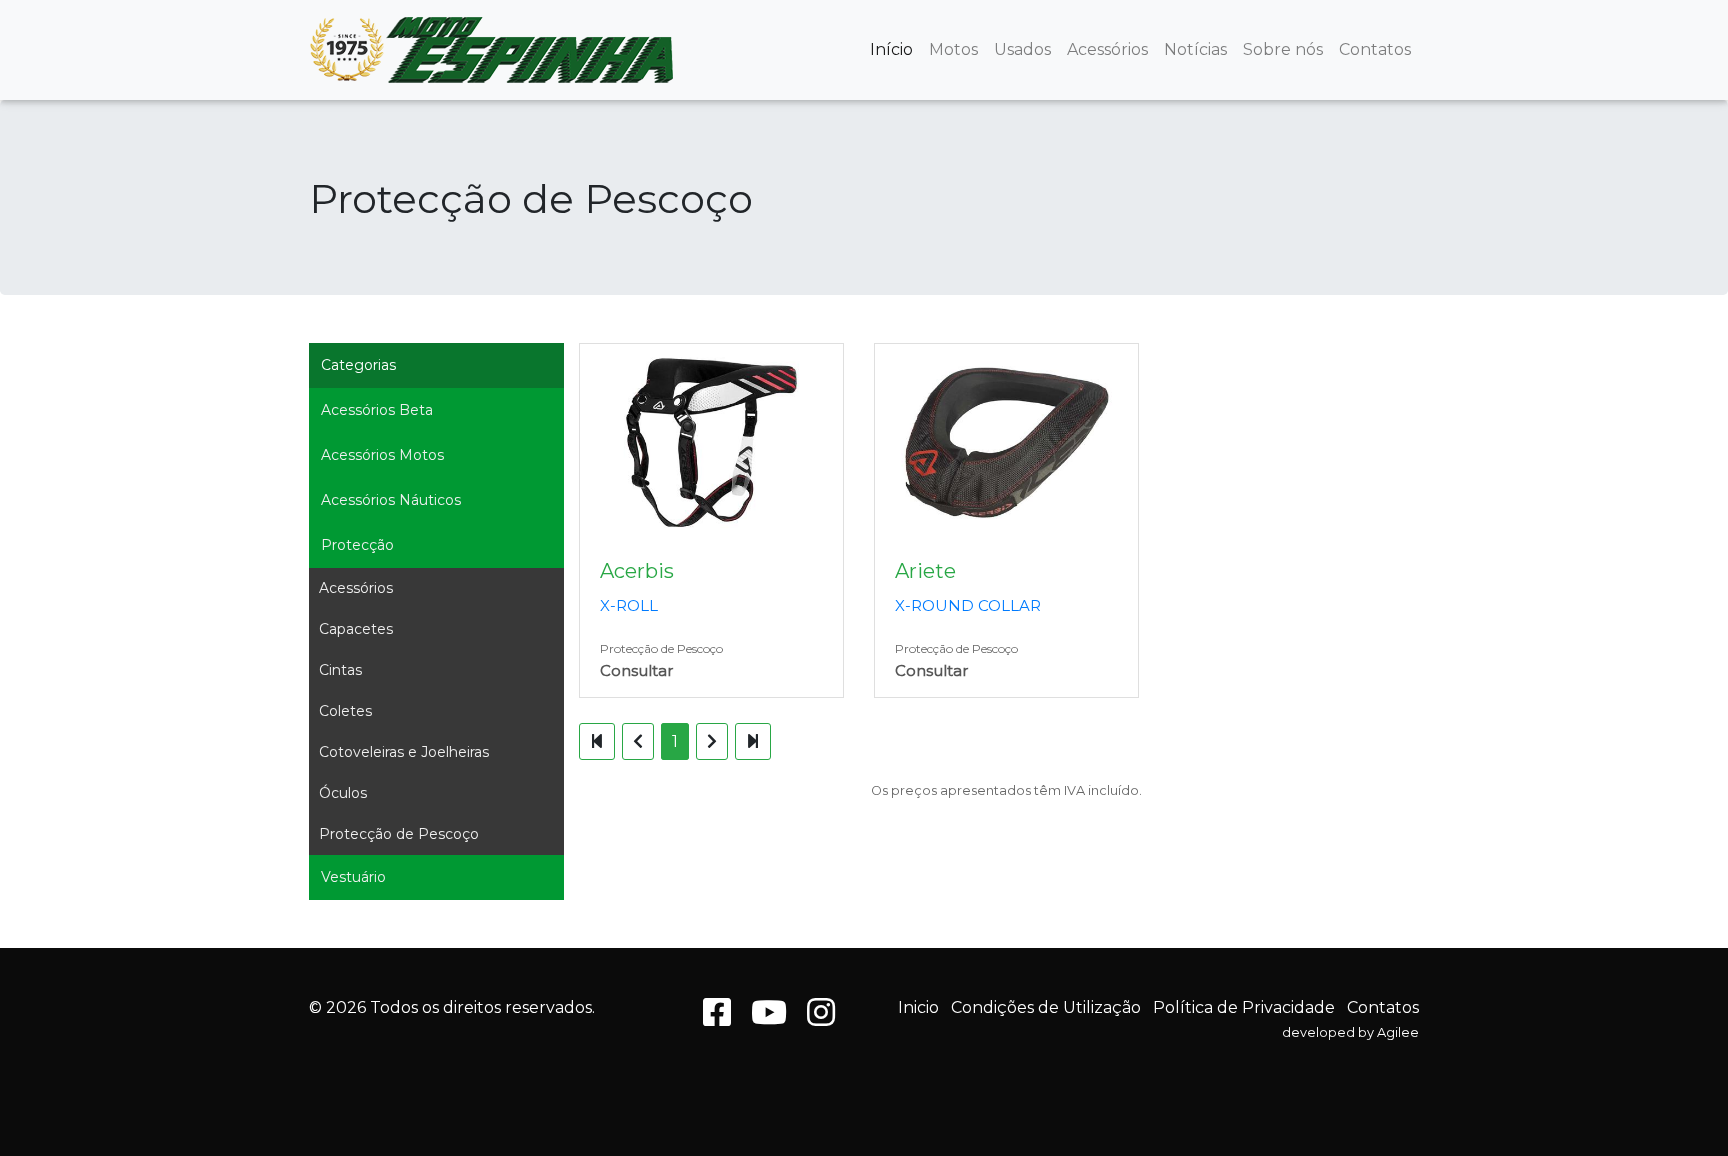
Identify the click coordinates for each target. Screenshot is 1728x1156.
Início (891, 49)
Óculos (343, 793)
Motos (953, 49)
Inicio (918, 1007)
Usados (1022, 49)
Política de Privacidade (1244, 1007)
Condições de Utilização (1046, 1007)
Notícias (1195, 49)
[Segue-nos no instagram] (821, 1018)
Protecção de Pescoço (399, 834)
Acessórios (1107, 49)
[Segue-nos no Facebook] (717, 1018)
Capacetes (356, 629)
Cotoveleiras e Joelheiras (404, 752)
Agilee (1398, 1032)
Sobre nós (1283, 49)
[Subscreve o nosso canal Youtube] (769, 1018)
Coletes (345, 711)
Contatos (1375, 49)
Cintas (340, 670)
